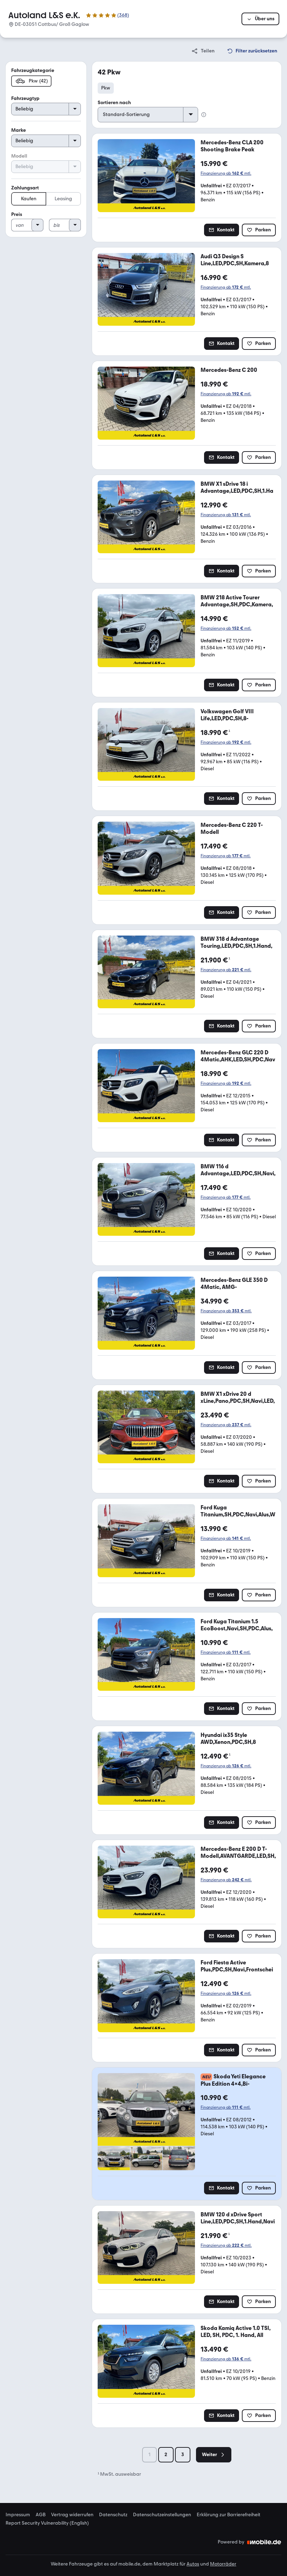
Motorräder (223, 2564)
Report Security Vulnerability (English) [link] (47, 2523)
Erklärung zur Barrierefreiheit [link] (229, 2515)
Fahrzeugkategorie (33, 70)
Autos (193, 2564)
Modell (19, 156)
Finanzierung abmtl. (226, 173)
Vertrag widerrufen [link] (72, 2515)
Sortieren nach (114, 103)
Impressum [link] (18, 2515)
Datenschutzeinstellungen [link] (162, 2515)
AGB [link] (41, 2515)
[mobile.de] (264, 2542)
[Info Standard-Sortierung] (204, 115)
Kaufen (29, 199)
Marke (19, 130)
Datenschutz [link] (113, 2515)
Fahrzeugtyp (25, 98)
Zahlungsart (25, 188)
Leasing (63, 199)
